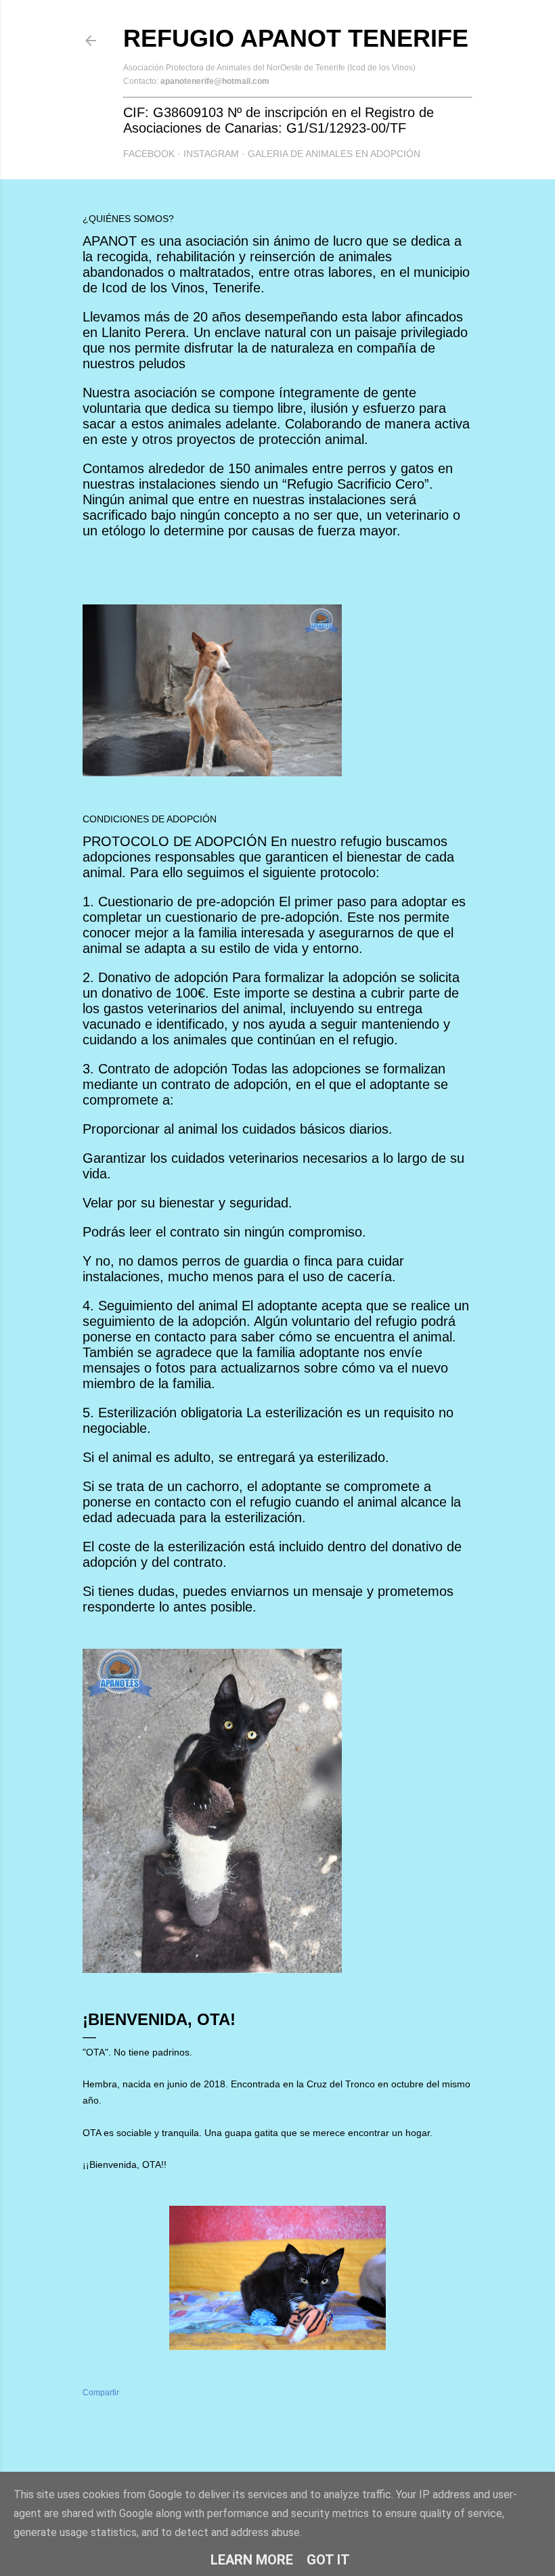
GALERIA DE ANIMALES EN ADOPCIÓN (334, 154)
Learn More (252, 2560)
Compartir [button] (101, 2393)
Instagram (211, 154)
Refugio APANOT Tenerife (296, 38)
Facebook (149, 154)
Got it (328, 2560)
